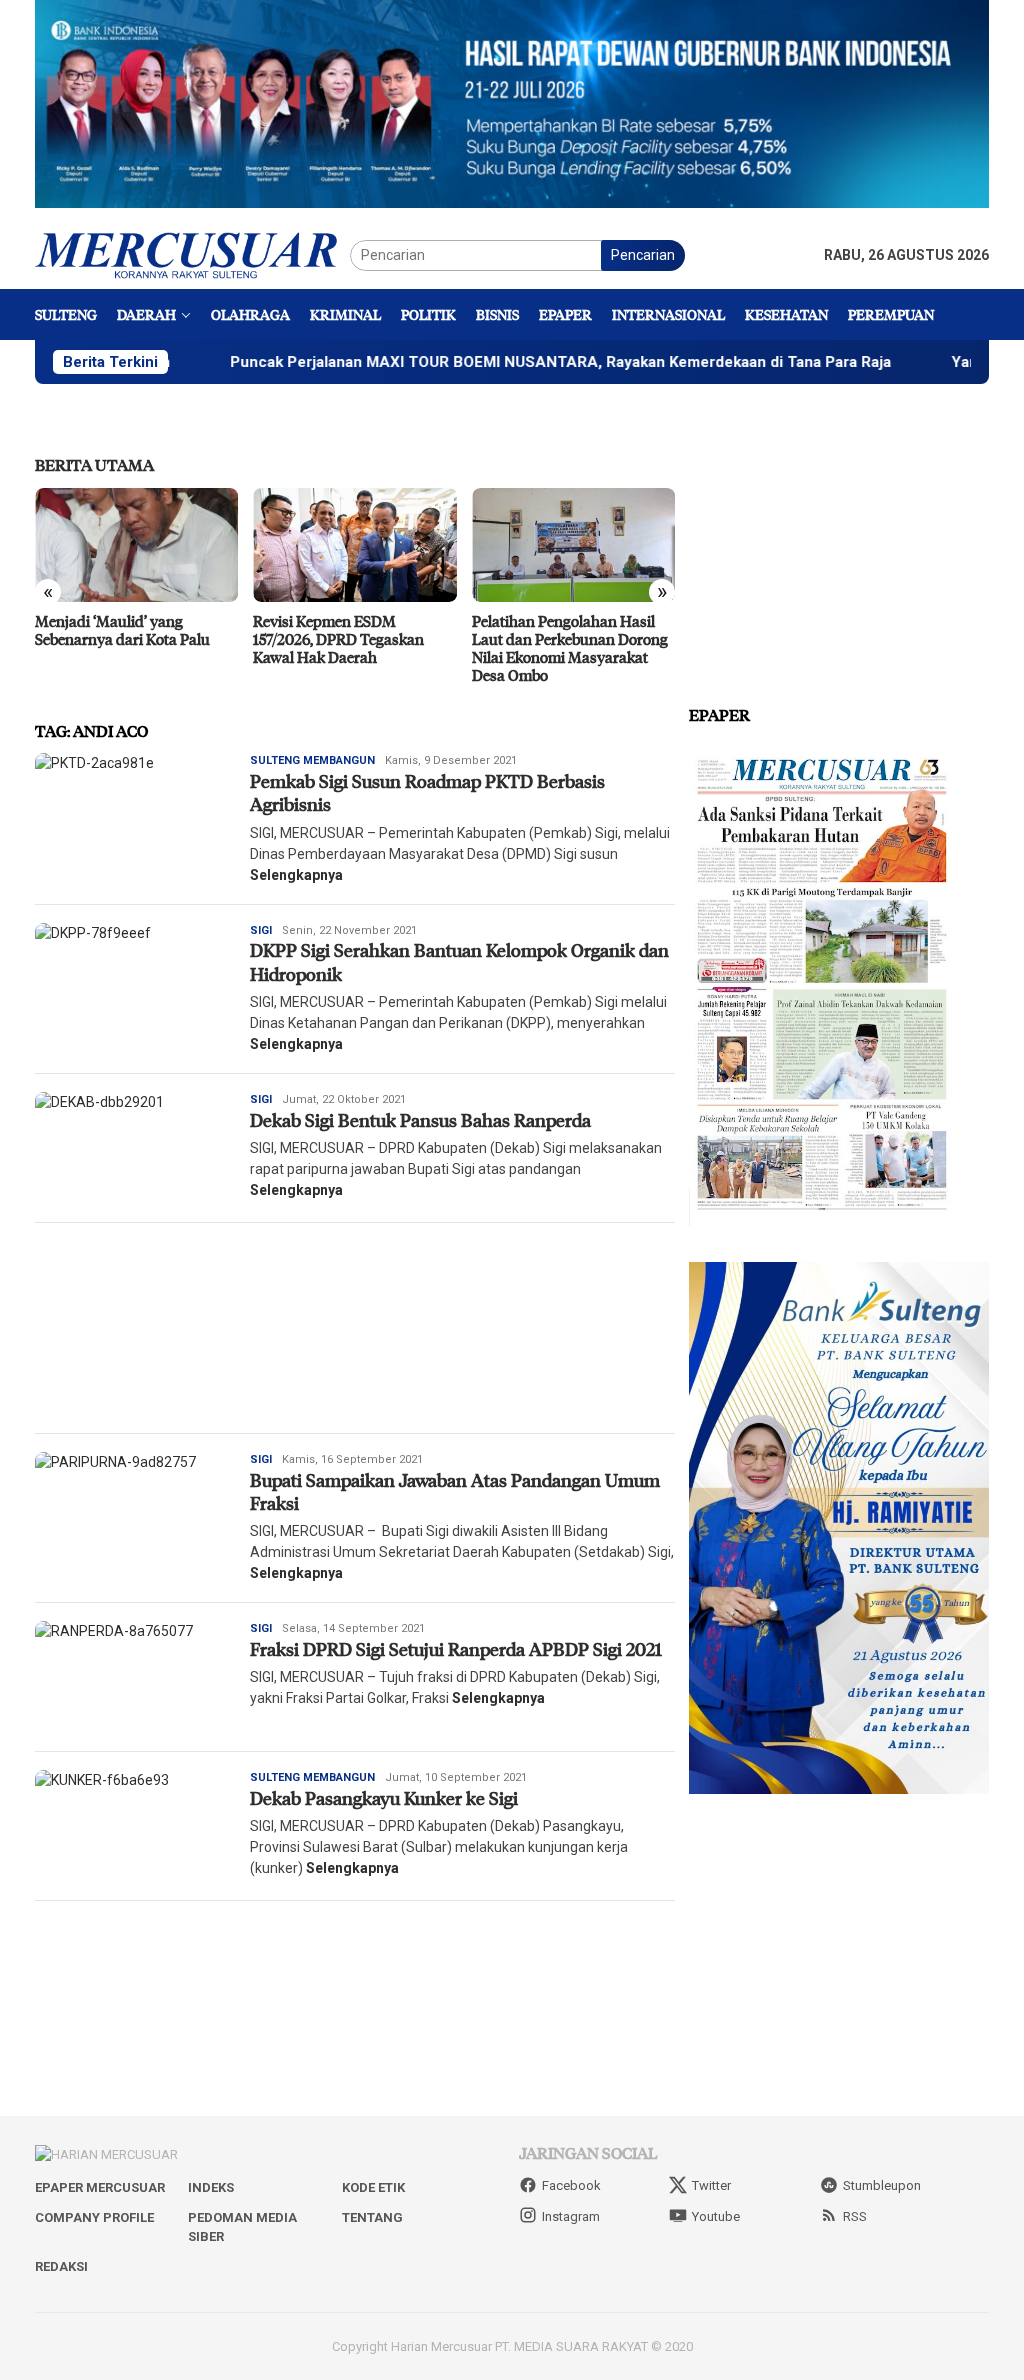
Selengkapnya (296, 875)
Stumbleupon (882, 2185)
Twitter (711, 2185)
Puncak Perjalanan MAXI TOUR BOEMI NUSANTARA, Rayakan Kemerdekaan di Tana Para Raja (464, 362)
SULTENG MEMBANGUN (312, 760)
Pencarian (643, 255)
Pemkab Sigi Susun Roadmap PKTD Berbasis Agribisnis (427, 792)
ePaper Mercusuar (100, 2187)
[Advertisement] (355, 1328)
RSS (855, 2216)
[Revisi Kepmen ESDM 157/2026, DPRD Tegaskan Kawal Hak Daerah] (136, 545)
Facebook (571, 2185)
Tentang (372, 2217)
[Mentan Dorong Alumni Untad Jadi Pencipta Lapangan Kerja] (573, 545)
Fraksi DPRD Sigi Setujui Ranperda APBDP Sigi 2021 (456, 1649)
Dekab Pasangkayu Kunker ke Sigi (386, 1798)
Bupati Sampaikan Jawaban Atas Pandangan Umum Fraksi (455, 1491)
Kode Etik (373, 2187)
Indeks (211, 2187)
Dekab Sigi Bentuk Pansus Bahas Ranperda (422, 1120)
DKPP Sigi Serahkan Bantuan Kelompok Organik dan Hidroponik (459, 961)
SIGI (261, 930)
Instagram (571, 2216)
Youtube (716, 2216)
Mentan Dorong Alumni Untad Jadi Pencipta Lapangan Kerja (573, 630)
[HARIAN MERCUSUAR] (192, 254)
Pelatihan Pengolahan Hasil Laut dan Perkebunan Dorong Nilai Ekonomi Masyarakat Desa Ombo (351, 648)
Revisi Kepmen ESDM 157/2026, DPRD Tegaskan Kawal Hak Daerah (120, 639)
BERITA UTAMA (94, 464)
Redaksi (61, 2266)
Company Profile (94, 2217)
